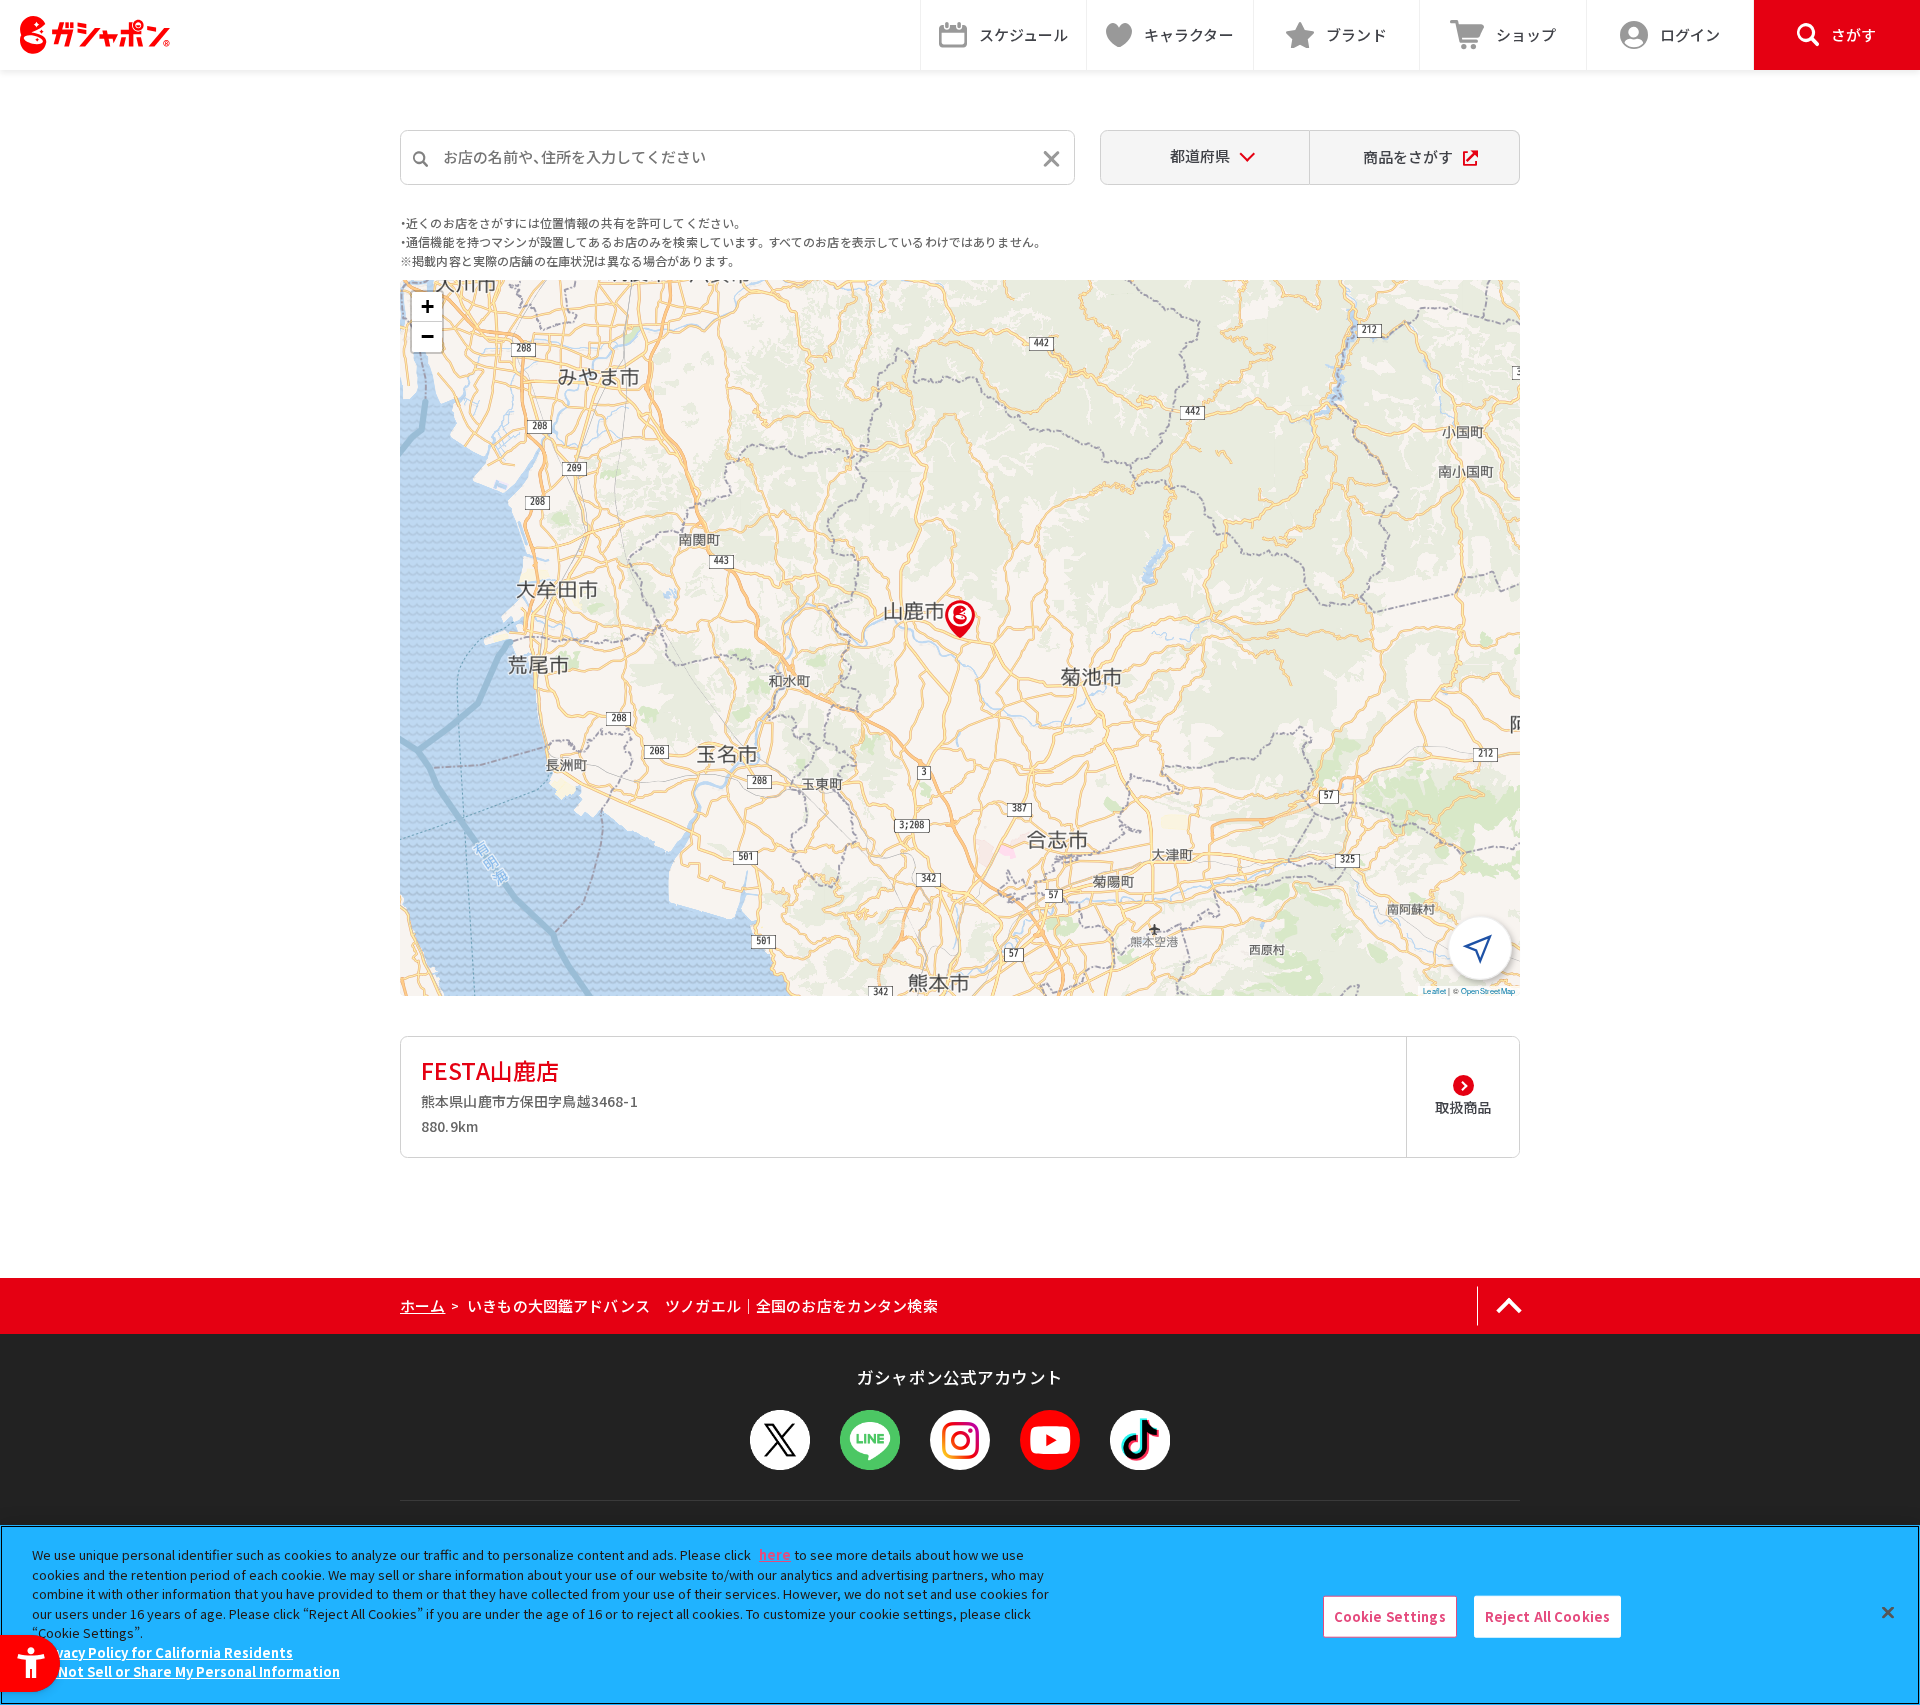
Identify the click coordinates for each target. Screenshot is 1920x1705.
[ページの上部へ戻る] (1508, 1306)
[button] (960, 619)
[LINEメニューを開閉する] (870, 1440)
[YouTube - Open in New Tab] (1050, 1440)
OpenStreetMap (1488, 990)
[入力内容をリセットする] (1051, 158)
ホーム (422, 1305)
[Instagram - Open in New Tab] (960, 1440)
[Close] (1888, 1613)
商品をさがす (1408, 156)
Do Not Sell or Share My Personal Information (188, 1671)
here (775, 1554)
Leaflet (1434, 990)
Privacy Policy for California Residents (165, 1652)
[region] (960, 1615)
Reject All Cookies (1547, 1616)
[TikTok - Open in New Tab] (1140, 1440)
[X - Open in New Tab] (780, 1440)
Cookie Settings (1390, 1616)
